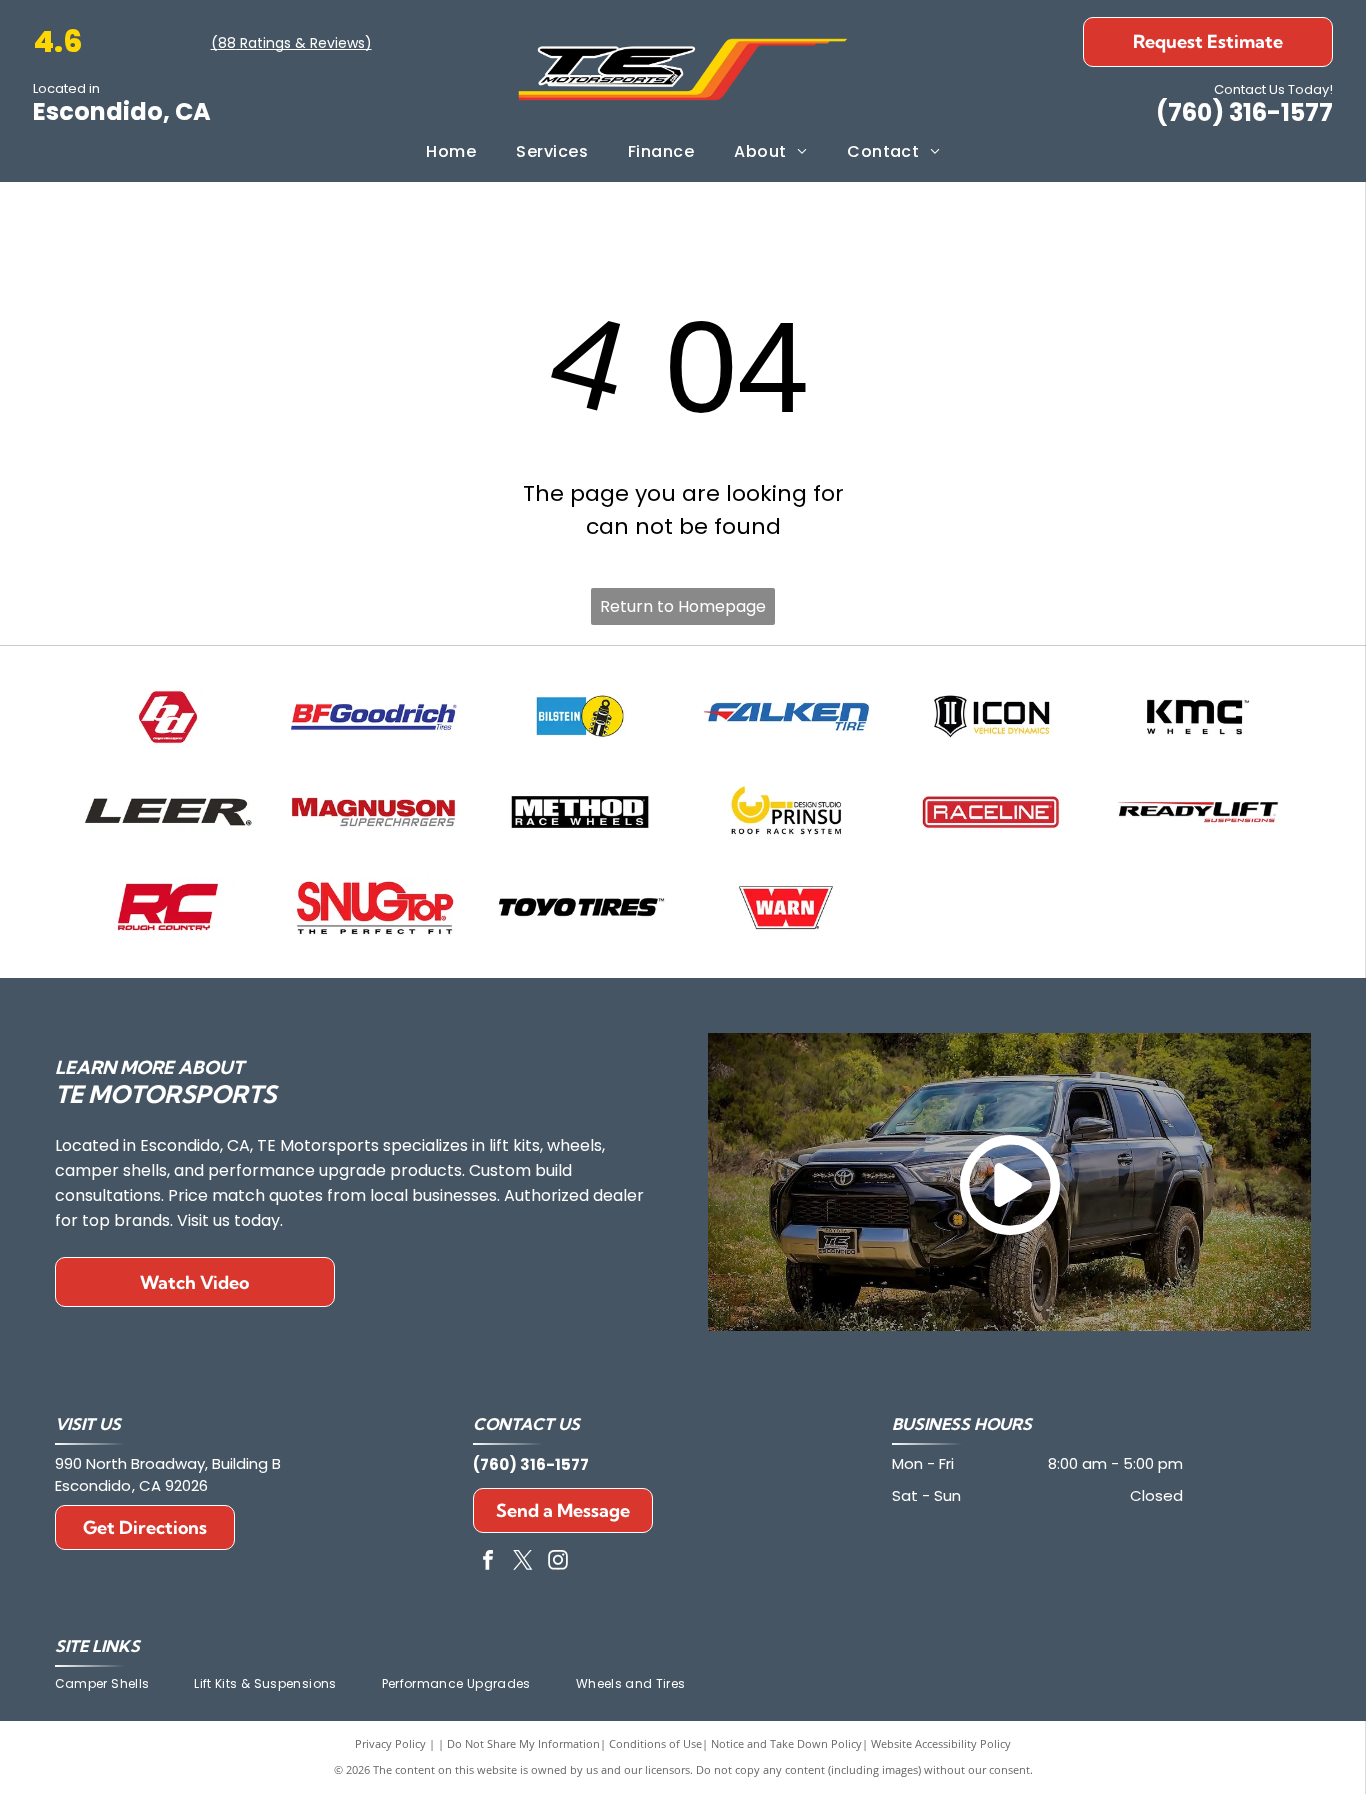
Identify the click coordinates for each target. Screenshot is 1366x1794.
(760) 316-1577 (1244, 112)
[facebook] (488, 1562)
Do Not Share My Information (523, 1743)
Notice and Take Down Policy (786, 1743)
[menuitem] (451, 152)
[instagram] (558, 1562)
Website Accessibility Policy (941, 1743)
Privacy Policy (390, 1743)
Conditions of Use (655, 1743)
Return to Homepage (683, 606)
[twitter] (523, 1562)
